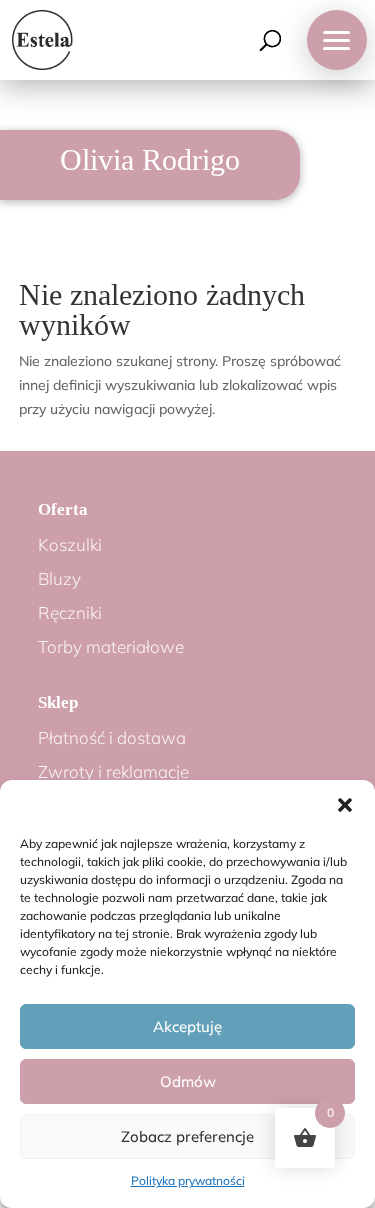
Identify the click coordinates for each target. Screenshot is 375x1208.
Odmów (188, 1081)
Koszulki (70, 544)
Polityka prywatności (188, 1180)
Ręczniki (70, 612)
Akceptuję (187, 1026)
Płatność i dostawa (112, 737)
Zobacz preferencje (187, 1136)
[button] (345, 805)
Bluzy (59, 578)
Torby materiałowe (111, 646)
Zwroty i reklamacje (113, 771)
